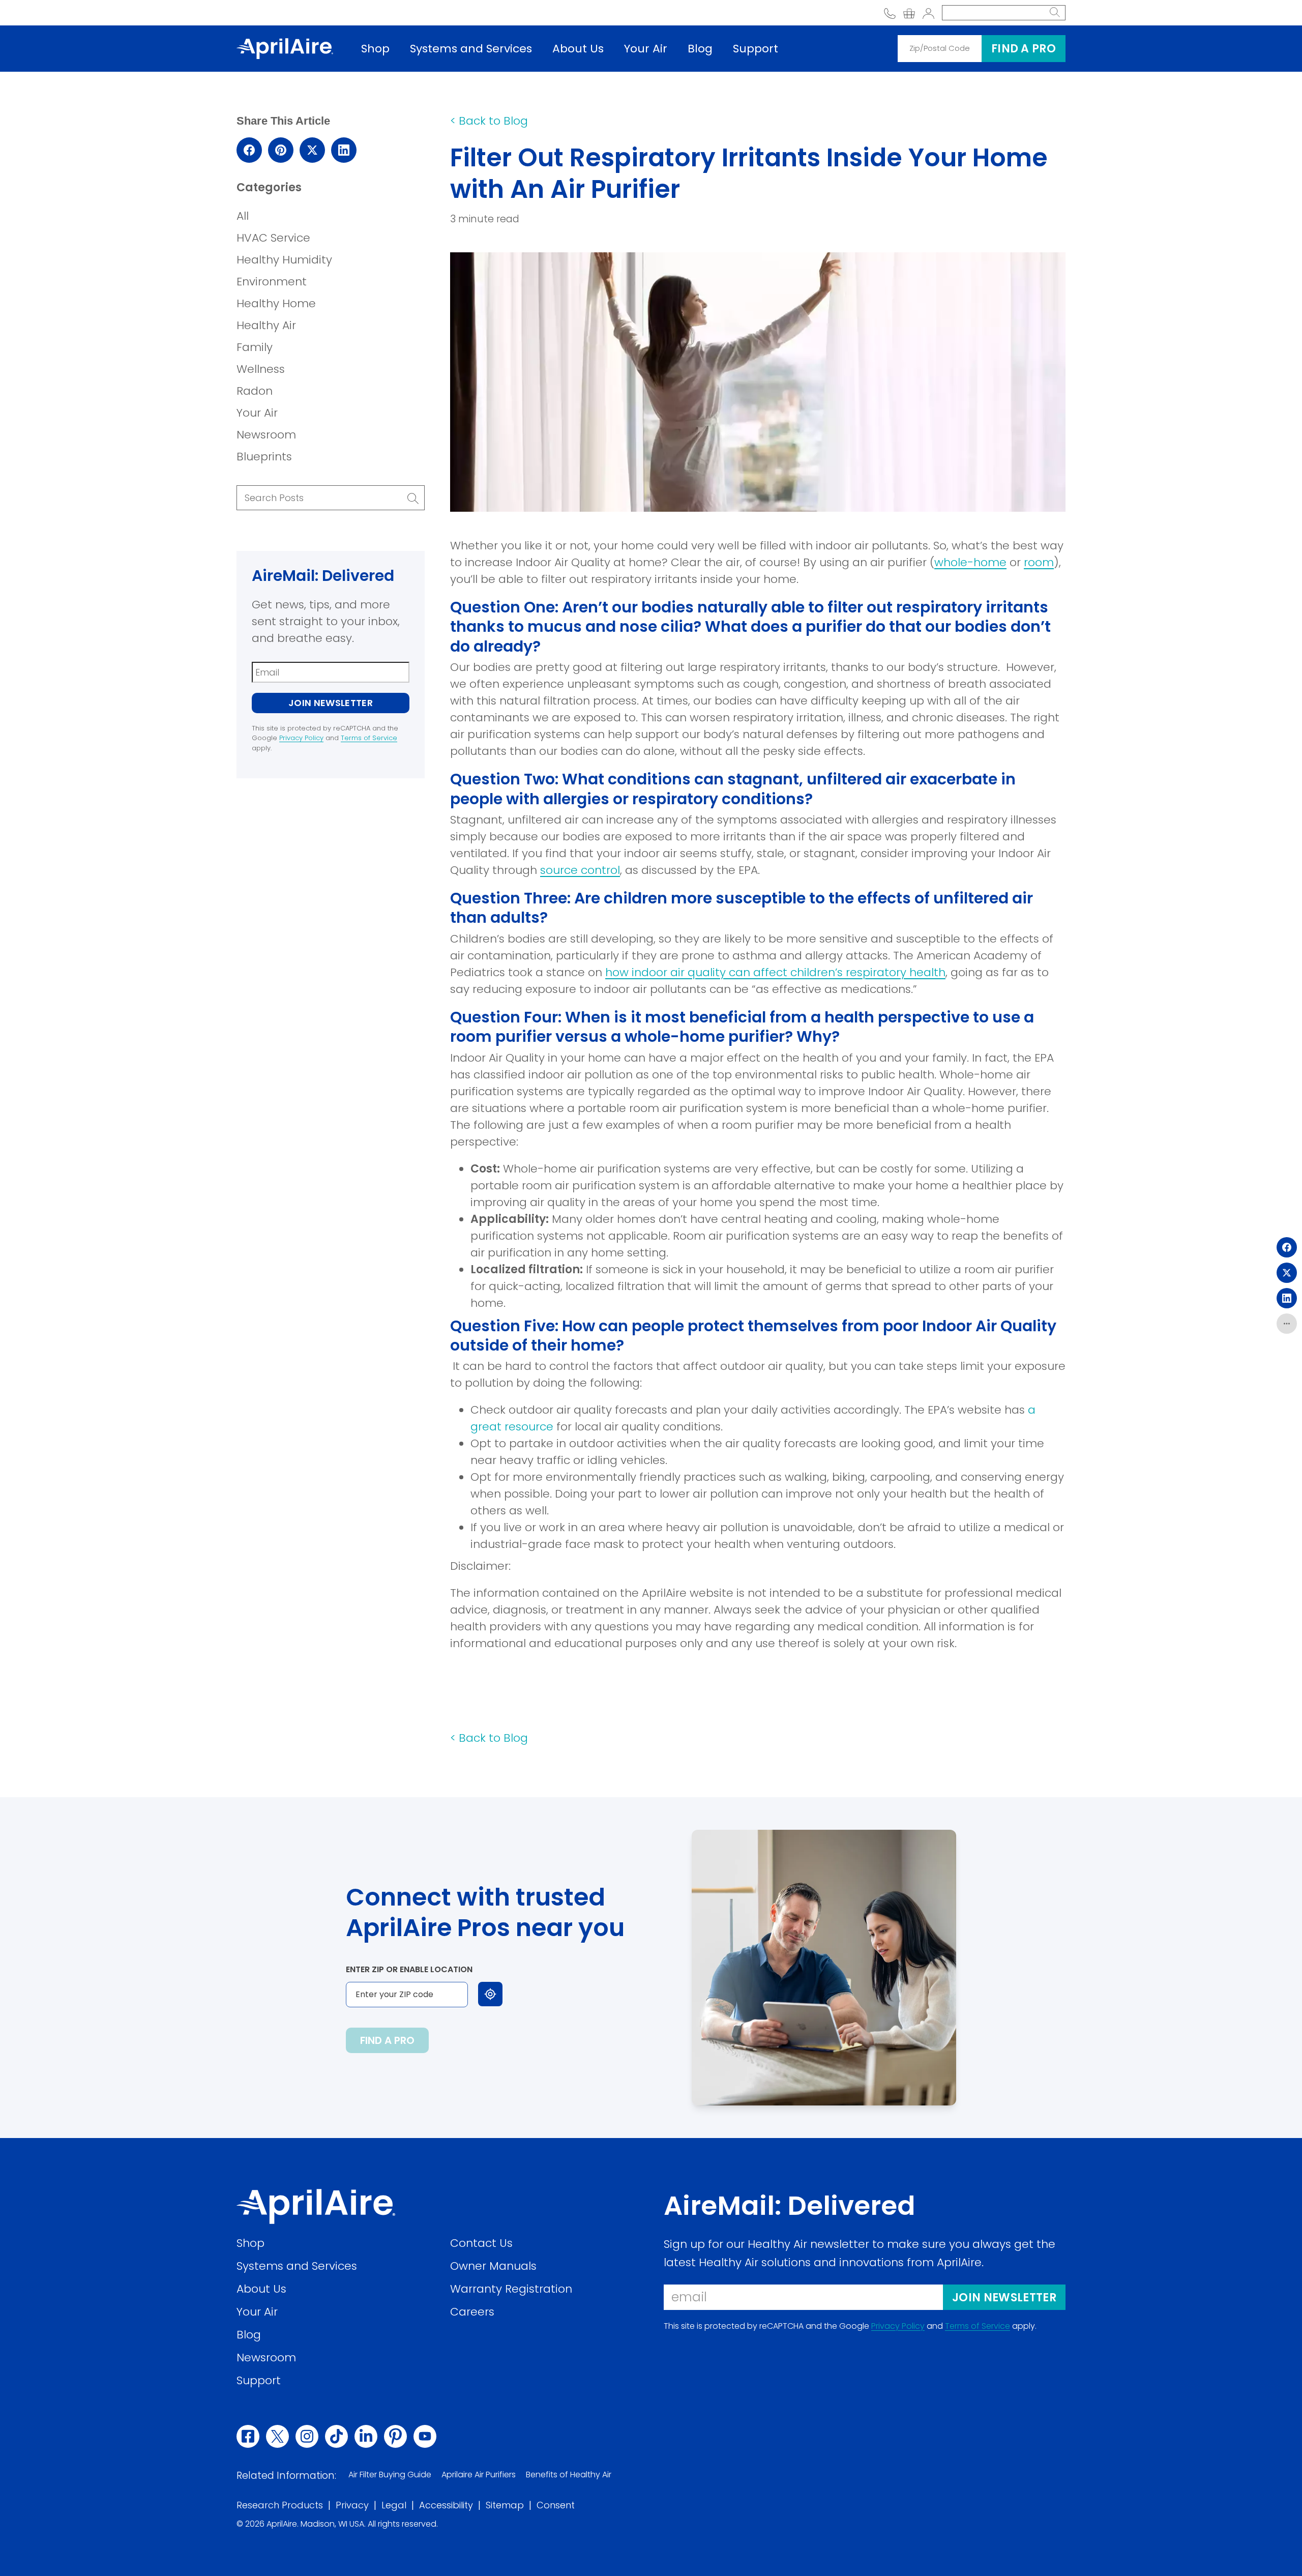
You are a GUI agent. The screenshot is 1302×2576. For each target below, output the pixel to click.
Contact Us (481, 2243)
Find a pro (1024, 49)
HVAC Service (273, 238)
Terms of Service (369, 738)
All (243, 216)
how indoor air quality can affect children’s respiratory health (775, 972)
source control (580, 870)
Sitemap (505, 2506)
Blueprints (264, 457)
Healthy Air (266, 325)
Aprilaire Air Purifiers (479, 2475)
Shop (375, 49)
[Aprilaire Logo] (316, 2206)
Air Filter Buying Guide (390, 2475)
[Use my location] (490, 1994)
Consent (556, 2506)
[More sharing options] (1287, 1324)
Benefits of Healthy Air (569, 2475)
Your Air (646, 49)
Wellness (261, 369)
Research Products (280, 2506)
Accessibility (446, 2506)
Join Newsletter (331, 703)
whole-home (970, 562)
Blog (700, 49)
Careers (472, 2312)
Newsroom (266, 435)
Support (756, 49)
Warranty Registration (511, 2289)
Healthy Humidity (284, 260)
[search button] (1055, 13)
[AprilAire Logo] (285, 48)
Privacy (352, 2506)
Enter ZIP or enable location (409, 1969)
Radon (255, 391)
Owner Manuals (493, 2266)
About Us (578, 49)
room (1039, 562)
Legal (394, 2506)
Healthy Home (276, 303)
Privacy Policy (301, 738)
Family (255, 347)
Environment (272, 282)
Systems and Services (471, 49)
